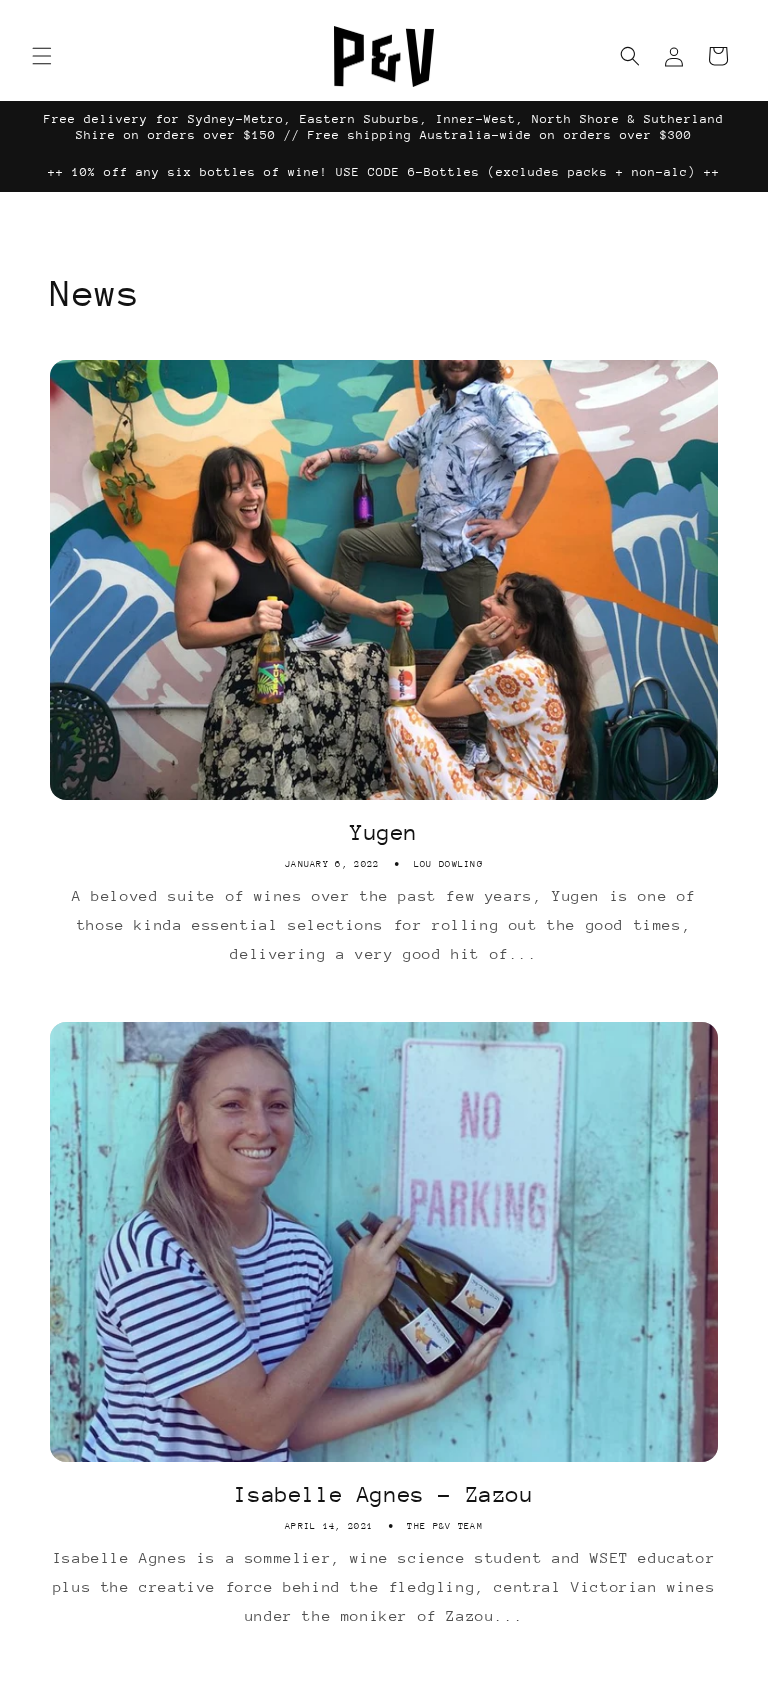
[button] (42, 56)
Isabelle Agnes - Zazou (383, 1494)
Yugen (384, 832)
